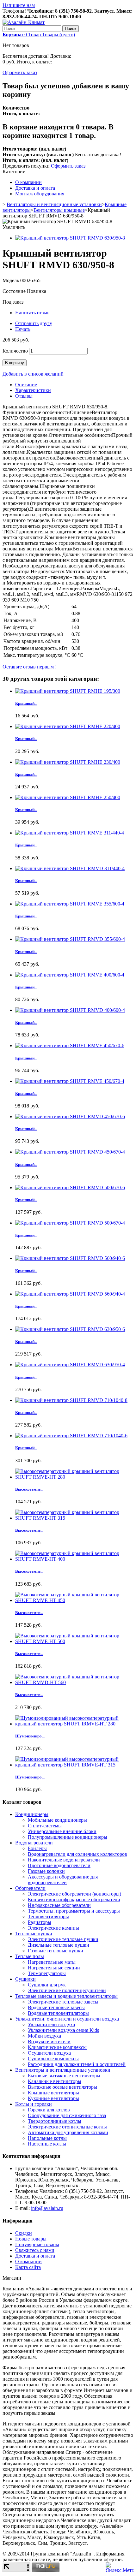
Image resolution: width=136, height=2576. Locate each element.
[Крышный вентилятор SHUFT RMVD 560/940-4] (70, 1294)
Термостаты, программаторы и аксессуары (74, 1911)
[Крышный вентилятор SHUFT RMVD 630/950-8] (70, 238)
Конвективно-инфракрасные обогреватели (74, 1899)
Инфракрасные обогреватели (59, 1905)
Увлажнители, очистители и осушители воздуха (67, 2019)
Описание (26, 385)
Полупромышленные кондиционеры (68, 1837)
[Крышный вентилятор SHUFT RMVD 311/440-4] (70, 868)
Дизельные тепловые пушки (59, 1945)
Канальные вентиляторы (55, 2081)
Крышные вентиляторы (53, 2093)
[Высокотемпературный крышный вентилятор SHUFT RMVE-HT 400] (74, 1559)
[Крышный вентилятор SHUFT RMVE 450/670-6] (70, 1045)
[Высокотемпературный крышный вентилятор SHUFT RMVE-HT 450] (74, 1600)
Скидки (24, 2233)
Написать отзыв (32, 313)
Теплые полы (30, 1956)
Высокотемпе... (29, 1489)
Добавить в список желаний (33, 374)
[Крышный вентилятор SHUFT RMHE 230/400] (68, 762)
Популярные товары (37, 2244)
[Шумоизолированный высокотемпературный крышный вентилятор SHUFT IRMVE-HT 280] (74, 1724)
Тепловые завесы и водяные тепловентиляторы (66, 1996)
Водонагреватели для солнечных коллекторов (77, 1854)
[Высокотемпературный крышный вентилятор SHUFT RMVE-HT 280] (74, 1477)
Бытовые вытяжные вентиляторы (64, 2076)
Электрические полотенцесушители (67, 1990)
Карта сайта (28, 2267)
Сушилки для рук (47, 1985)
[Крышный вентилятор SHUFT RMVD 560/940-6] (70, 1258)
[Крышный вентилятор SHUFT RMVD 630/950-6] (70, 1329)
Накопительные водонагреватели (64, 1860)
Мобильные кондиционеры (57, 1820)
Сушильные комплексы (53, 2059)
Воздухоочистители (49, 2042)
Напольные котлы (47, 2138)
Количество (15, 351)
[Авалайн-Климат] (24, 22)
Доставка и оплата (35, 188)
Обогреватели (30, 1888)
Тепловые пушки (34, 1934)
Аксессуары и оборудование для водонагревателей (63, 1880)
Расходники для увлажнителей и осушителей (77, 2064)
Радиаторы (40, 1922)
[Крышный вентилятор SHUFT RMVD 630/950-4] (70, 1365)
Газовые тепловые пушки (56, 1951)
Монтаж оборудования (40, 194)
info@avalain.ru (47, 2208)
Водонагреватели (34, 1843)
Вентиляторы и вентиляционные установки (54, 204)
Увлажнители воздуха (51, 2024)
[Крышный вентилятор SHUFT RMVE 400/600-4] (70, 975)
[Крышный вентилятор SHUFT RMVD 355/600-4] (70, 939)
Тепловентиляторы (48, 1917)
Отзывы (24, 396)
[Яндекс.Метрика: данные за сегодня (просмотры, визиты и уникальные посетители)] (120, 2567)
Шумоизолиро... (30, 1736)
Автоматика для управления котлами (68, 2132)
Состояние (15, 291)
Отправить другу (34, 323)
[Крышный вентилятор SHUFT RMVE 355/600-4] (70, 904)
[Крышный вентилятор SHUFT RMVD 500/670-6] (70, 1187)
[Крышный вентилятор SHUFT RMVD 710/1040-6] (71, 1436)
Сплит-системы (45, 1826)
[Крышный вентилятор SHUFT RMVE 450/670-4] (70, 1081)
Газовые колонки (46, 1871)
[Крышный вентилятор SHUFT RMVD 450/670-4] (70, 1152)
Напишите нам (19, 5)
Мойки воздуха (44, 2036)
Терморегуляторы (47, 1973)
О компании (28, 182)
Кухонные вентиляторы (53, 2098)
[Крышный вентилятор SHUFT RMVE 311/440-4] (70, 833)
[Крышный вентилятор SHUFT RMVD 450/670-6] (70, 1116)
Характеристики (33, 390)
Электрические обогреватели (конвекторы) (74, 1894)
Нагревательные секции (54, 1968)
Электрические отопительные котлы (67, 2127)
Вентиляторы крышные (59, 210)
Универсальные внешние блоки (62, 1831)
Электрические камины (53, 1928)
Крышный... (26, 703)
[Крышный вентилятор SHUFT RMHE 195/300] (68, 691)
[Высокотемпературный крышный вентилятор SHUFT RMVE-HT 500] (74, 1641)
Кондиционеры (32, 1814)
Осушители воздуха (49, 2053)
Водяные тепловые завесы (56, 2007)
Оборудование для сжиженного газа (67, 2115)
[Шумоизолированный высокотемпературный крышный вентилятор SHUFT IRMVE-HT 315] (74, 1765)
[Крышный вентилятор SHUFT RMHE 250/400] (68, 797)
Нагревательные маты (52, 1962)
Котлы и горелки (34, 2104)
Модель (11, 280)
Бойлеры (37, 1848)
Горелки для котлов (49, 2110)
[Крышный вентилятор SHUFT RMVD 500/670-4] (70, 1223)
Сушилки (25, 1979)
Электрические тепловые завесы (63, 2002)
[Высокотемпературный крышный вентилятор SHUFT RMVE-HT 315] (74, 1518)
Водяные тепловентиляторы (58, 2013)
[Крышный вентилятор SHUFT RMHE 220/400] (68, 726)
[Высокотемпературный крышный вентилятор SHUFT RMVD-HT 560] (74, 1682)
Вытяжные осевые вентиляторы (62, 2087)
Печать (23, 329)
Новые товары (31, 2239)
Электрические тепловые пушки (63, 1939)
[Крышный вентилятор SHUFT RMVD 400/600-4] (70, 1010)
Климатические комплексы (57, 2047)
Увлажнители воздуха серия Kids (63, 2030)
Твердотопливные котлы (55, 2121)
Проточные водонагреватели (59, 1865)
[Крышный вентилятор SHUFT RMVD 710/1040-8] (71, 1400)
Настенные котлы (47, 2144)
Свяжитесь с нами (35, 2250)
